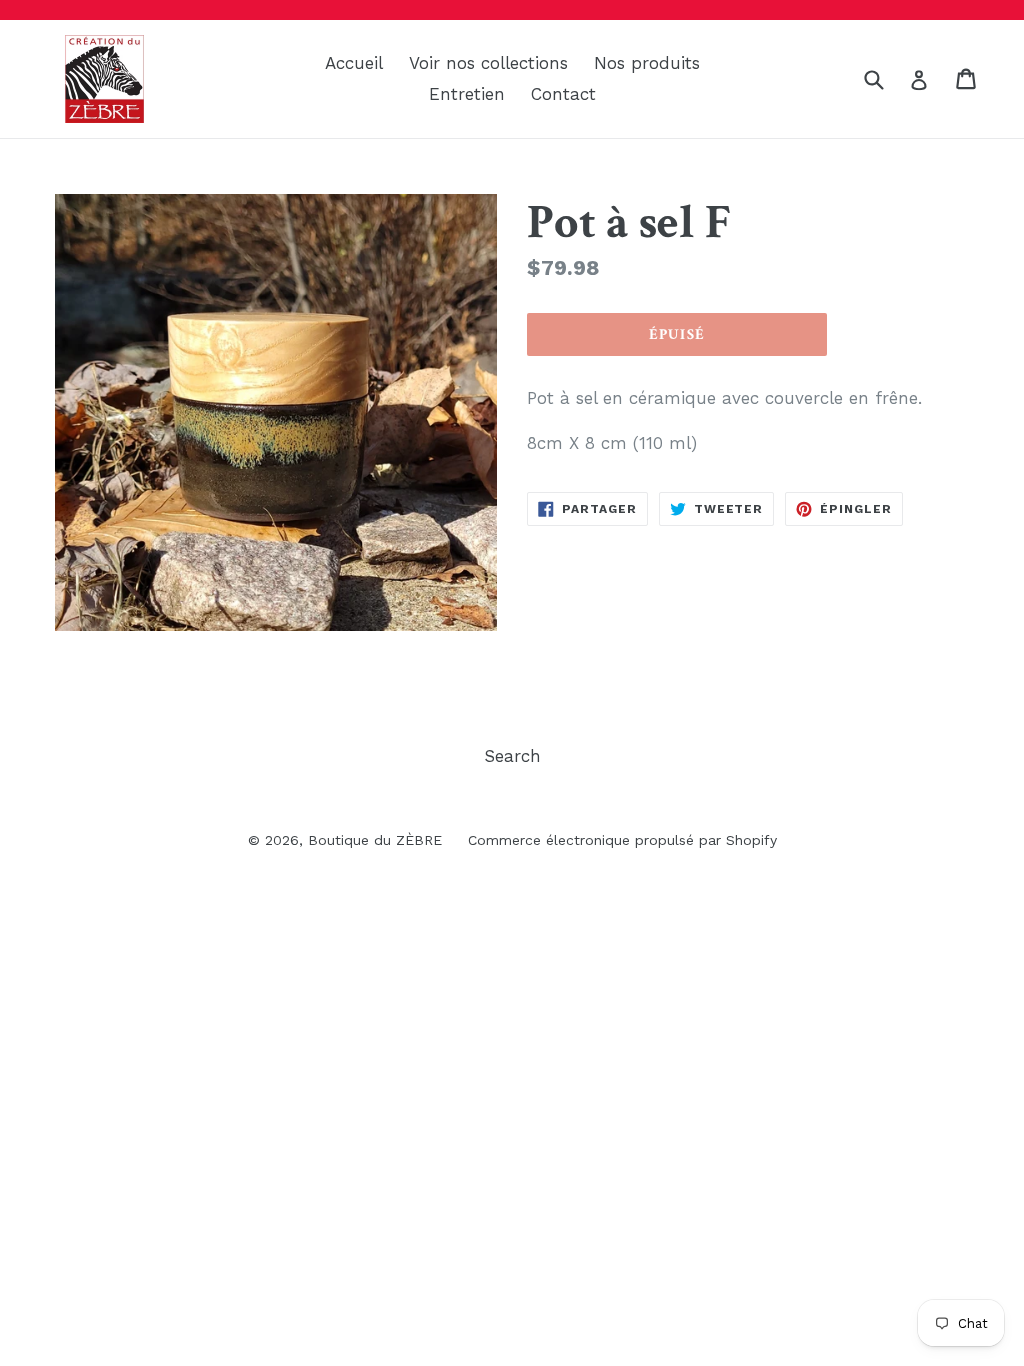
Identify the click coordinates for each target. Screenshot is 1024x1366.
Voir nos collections (488, 63)
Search (512, 756)
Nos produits (647, 63)
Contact (563, 94)
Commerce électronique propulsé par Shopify (622, 840)
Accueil (354, 63)
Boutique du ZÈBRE (375, 840)
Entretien (467, 94)
